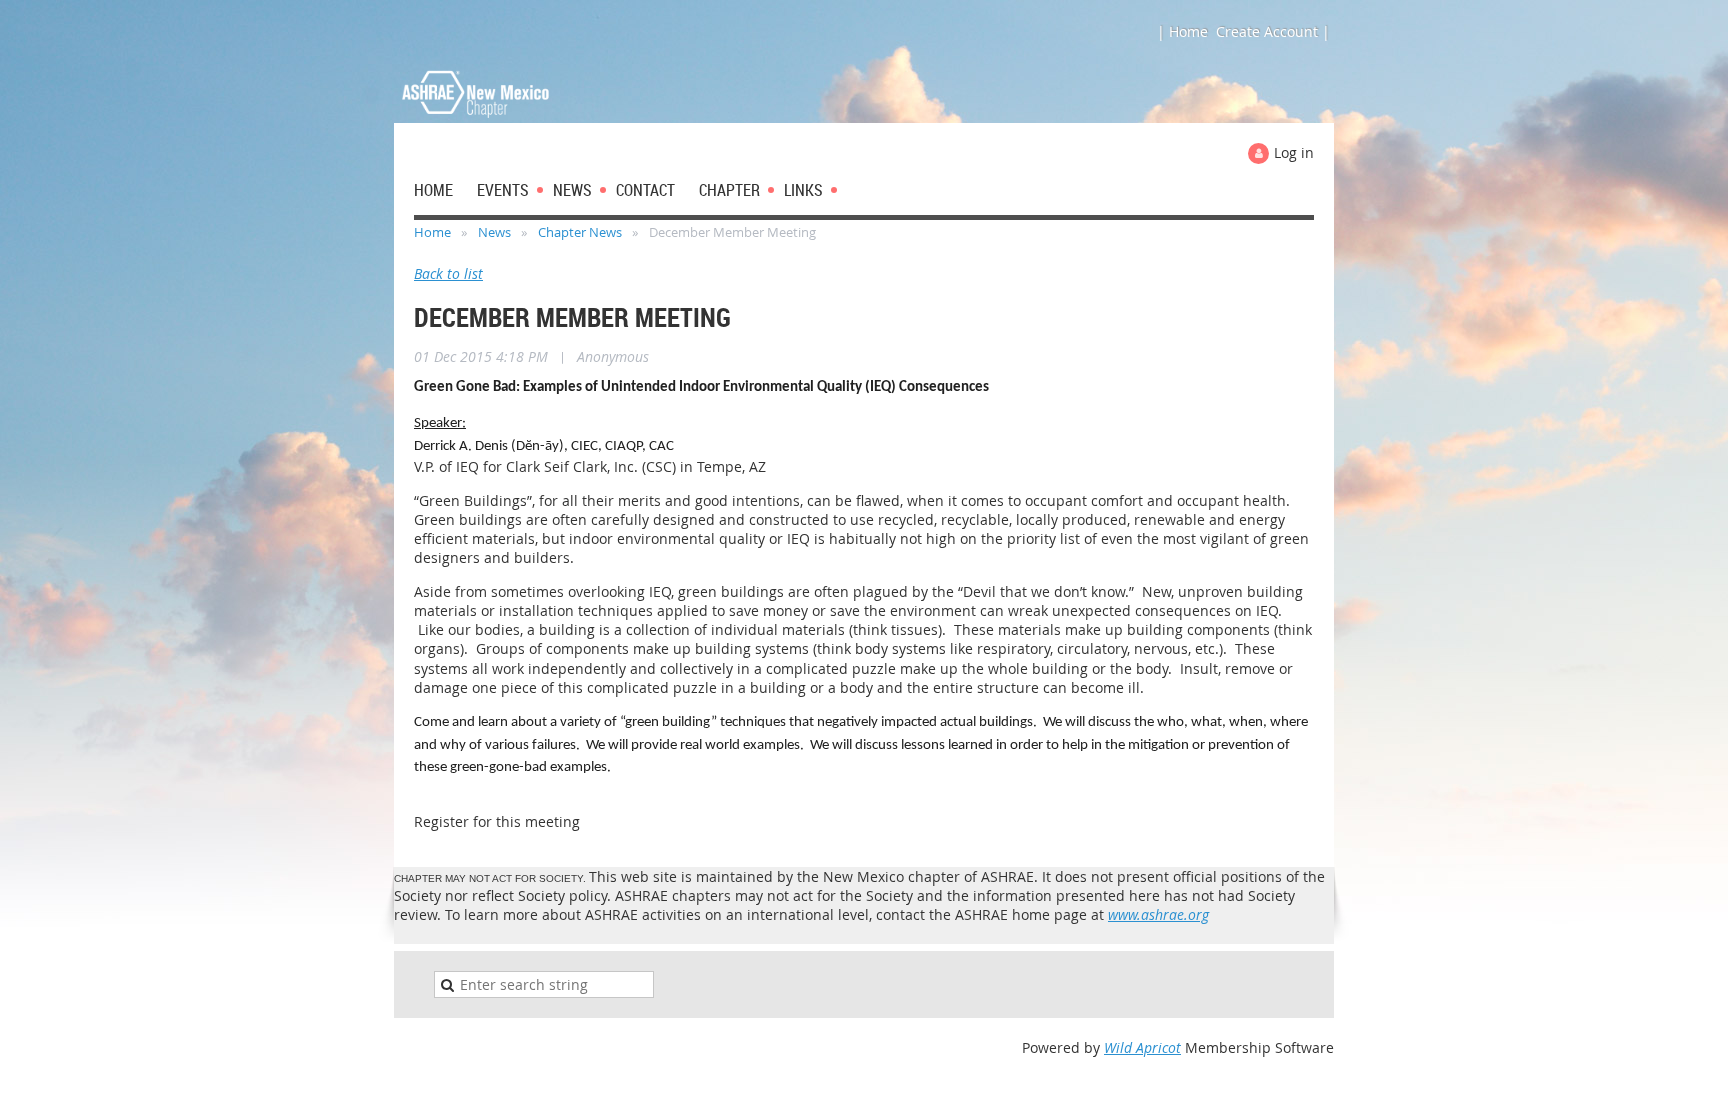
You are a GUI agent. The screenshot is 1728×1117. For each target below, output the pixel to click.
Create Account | (1273, 31)
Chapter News (580, 232)
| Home (1182, 31)
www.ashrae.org (1158, 914)
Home (432, 232)
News (494, 232)
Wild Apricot (1142, 1047)
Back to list (448, 273)
